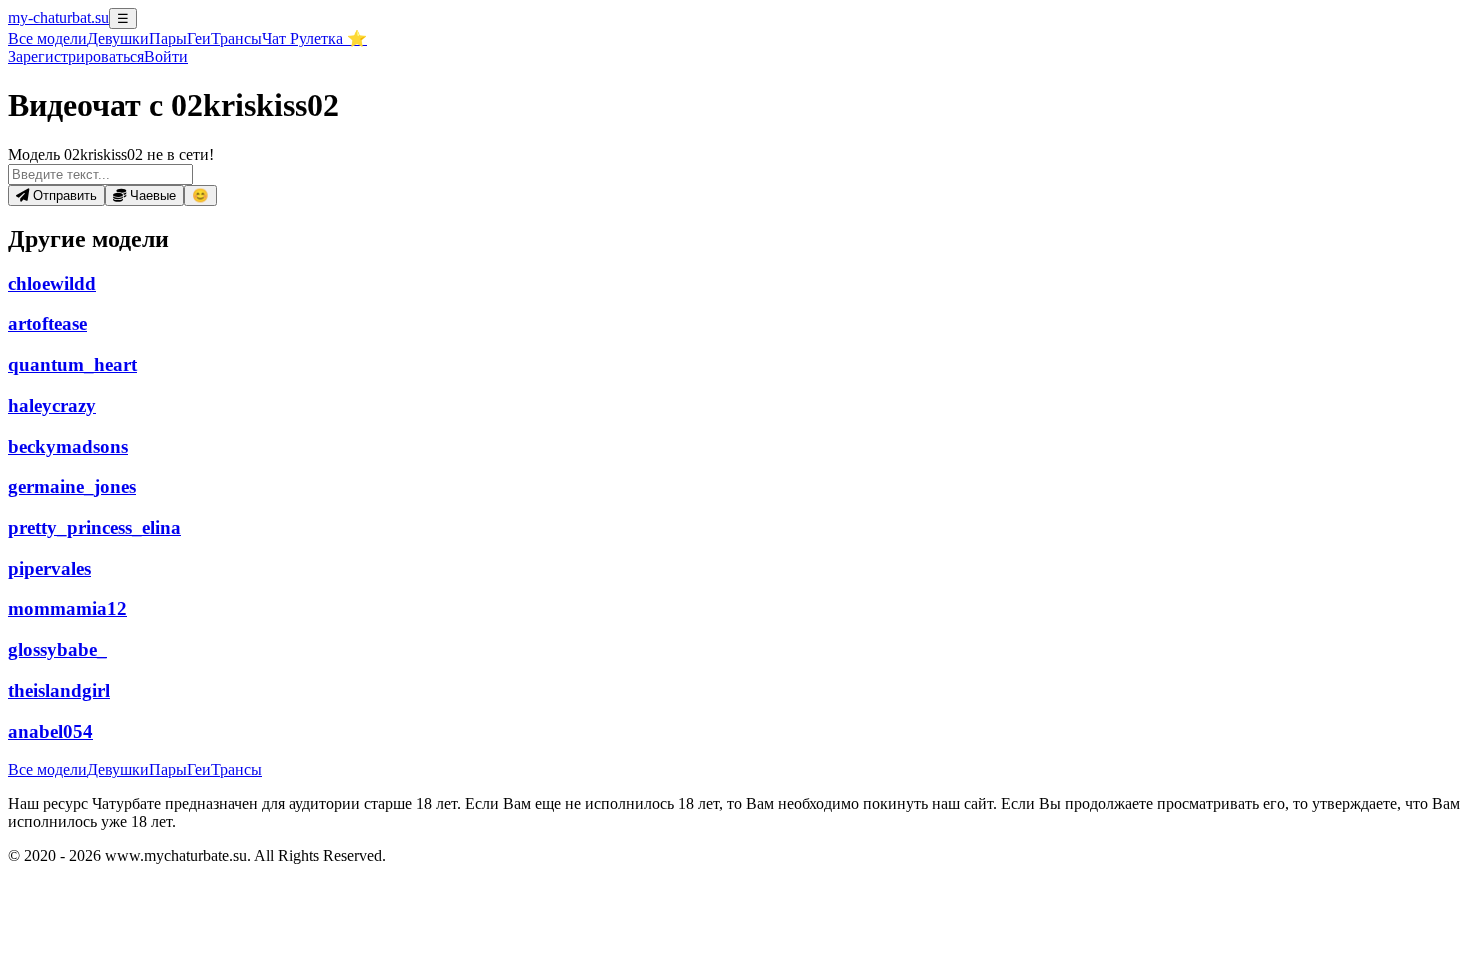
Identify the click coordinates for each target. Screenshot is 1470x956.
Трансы (236, 38)
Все (47, 38)
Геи (199, 38)
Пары (168, 38)
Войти (166, 56)
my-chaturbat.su (58, 17)
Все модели (47, 769)
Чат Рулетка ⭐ (314, 38)
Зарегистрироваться (76, 56)
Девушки (118, 38)
